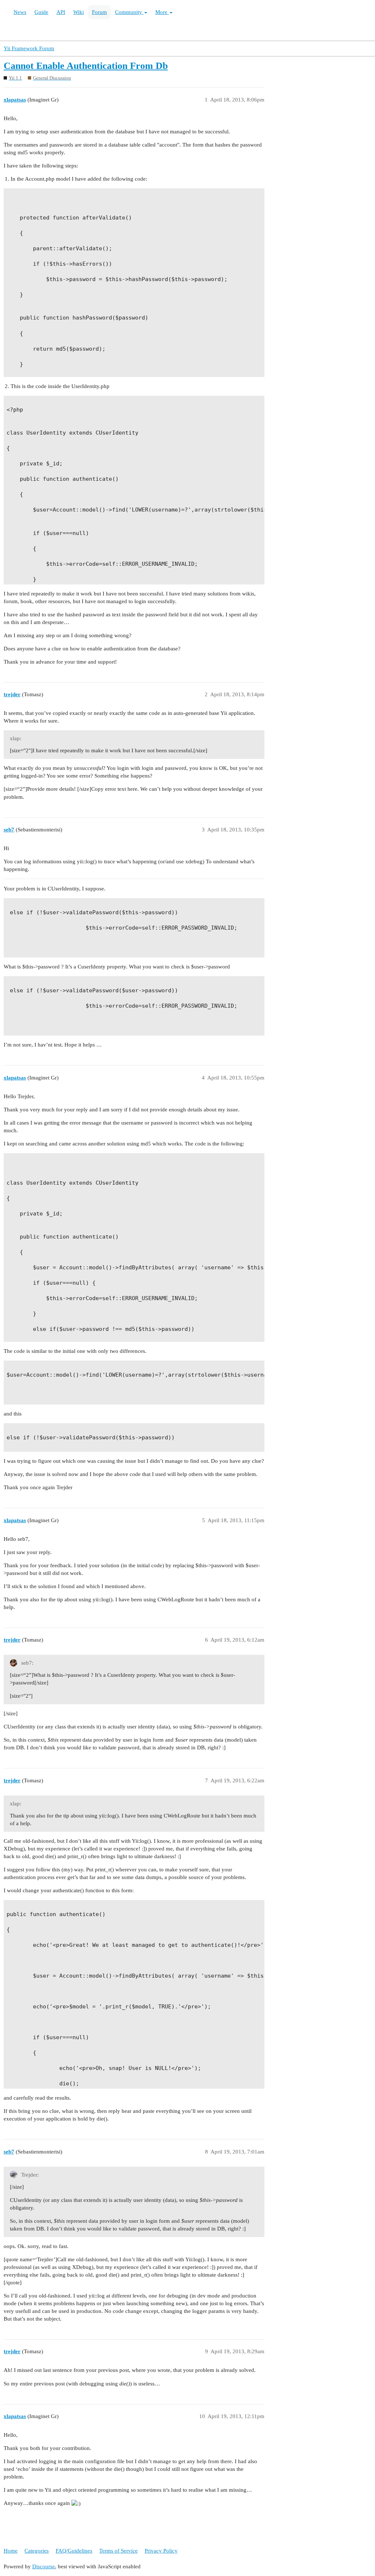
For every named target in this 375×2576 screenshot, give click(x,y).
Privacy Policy (161, 2551)
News (20, 12)
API (61, 12)
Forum (99, 12)
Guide (41, 12)
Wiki (79, 12)
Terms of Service (118, 2551)
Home (11, 2551)
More (162, 12)
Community (129, 12)
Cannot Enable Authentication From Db (86, 66)
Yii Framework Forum (29, 48)
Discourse (44, 2566)
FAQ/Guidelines (74, 2551)
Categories (37, 2551)
